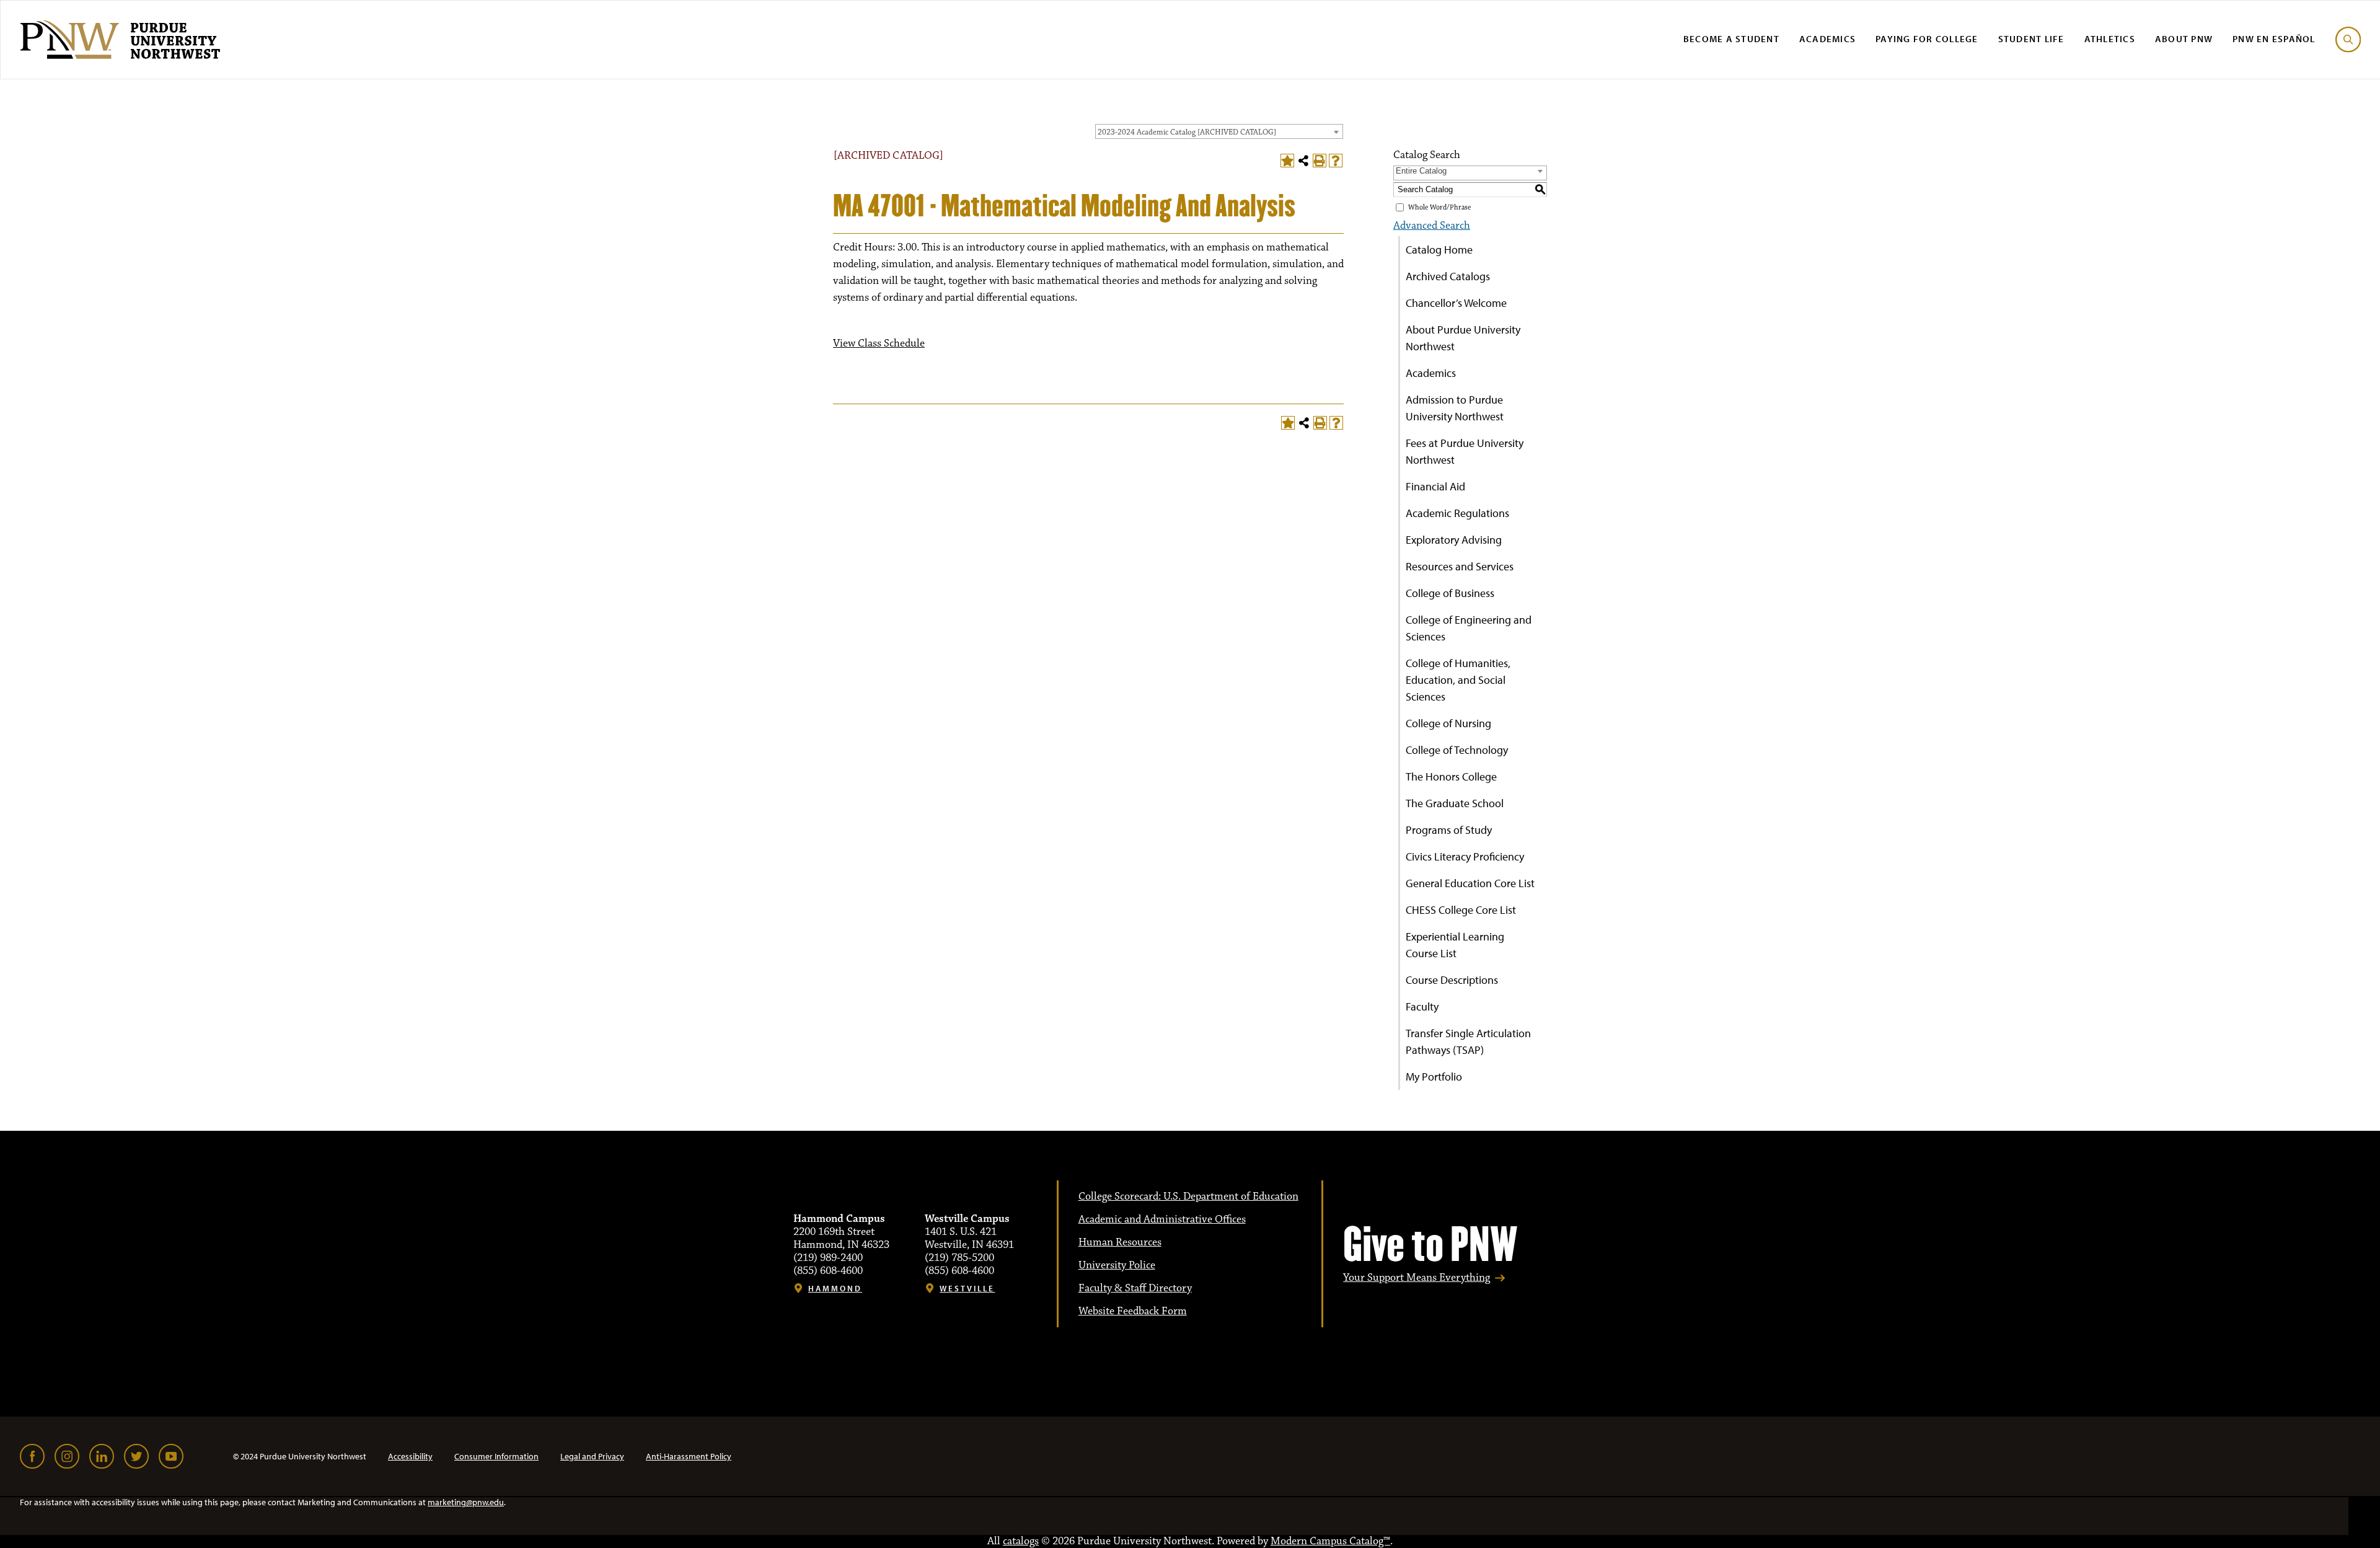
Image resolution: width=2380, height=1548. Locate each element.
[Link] (32, 1456)
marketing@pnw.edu (466, 1502)
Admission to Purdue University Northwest (1455, 408)
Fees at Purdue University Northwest (1465, 451)
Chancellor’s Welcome (1456, 303)
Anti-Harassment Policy (689, 1456)
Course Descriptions (1452, 980)
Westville (967, 1289)
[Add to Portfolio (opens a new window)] (1287, 161)
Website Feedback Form (1133, 1311)
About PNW (2184, 39)
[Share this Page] (1303, 161)
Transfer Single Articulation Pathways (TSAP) (1468, 1042)
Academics (1827, 39)
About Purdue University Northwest (1463, 338)
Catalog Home (1439, 250)
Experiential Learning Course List (1455, 945)
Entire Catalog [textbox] (1421, 171)
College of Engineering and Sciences (1469, 628)
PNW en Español (2274, 39)
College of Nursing (1448, 723)
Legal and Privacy (592, 1456)
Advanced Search (1432, 226)
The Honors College (1451, 776)
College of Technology (1457, 750)
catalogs (1021, 1541)
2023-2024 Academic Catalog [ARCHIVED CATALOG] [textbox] (1187, 132)
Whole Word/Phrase (1439, 207)
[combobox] (1219, 131)
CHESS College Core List (1461, 910)
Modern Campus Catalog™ (1330, 1541)
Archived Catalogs (1448, 276)
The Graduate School (1455, 803)
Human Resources (1120, 1242)
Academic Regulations (1457, 513)
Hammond (835, 1289)
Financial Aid (1435, 486)
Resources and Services (1460, 566)
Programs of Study (1449, 830)
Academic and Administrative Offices (1162, 1219)
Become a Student (1731, 39)
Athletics (2110, 39)
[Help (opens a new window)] (1336, 161)
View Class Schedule (879, 343)
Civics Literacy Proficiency (1465, 856)
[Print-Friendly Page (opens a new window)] (1320, 161)
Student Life (2031, 39)
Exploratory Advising (1454, 540)
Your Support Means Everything (1417, 1278)
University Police (1117, 1265)
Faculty (1422, 1006)
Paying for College (1927, 39)
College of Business (1450, 593)
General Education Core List (1470, 883)
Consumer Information (496, 1456)
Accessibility (410, 1456)
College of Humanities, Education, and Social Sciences (1458, 680)
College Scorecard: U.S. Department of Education (1188, 1196)
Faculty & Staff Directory (1135, 1288)
